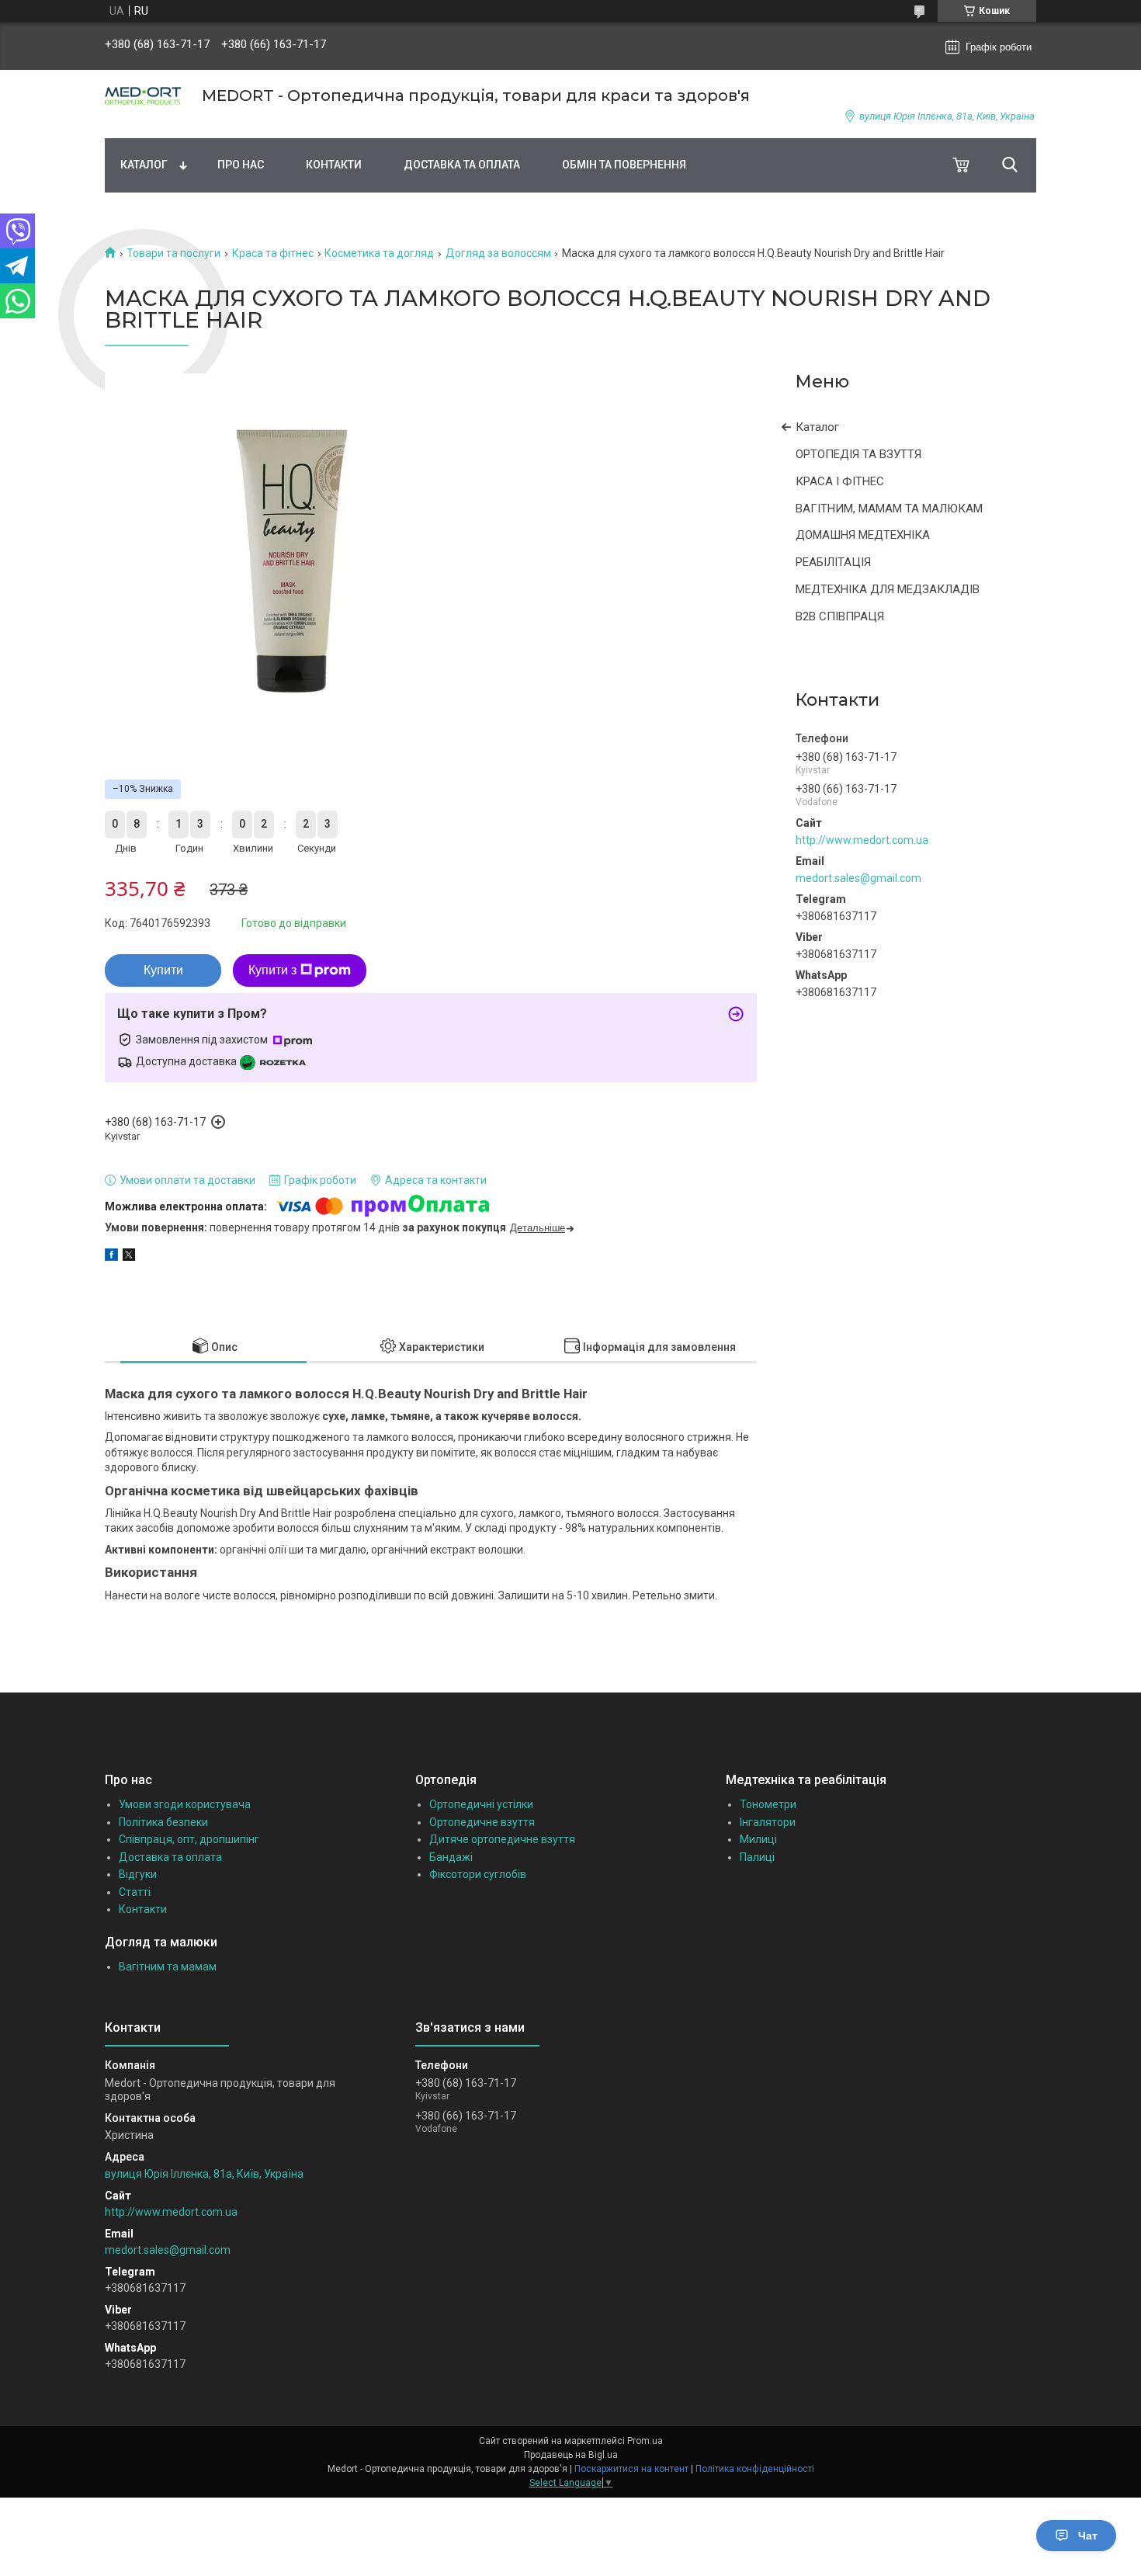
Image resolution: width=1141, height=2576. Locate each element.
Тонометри (768, 1804)
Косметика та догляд (379, 253)
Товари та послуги (173, 253)
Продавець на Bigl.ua (571, 2455)
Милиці (758, 1839)
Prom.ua (645, 2441)
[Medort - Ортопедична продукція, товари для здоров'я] (144, 96)
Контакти (334, 165)
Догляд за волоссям (498, 253)
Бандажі (451, 1857)
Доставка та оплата (462, 165)
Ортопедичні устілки (481, 1804)
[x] (129, 1257)
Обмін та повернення (624, 165)
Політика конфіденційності (755, 2469)
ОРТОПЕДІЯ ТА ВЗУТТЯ (858, 454)
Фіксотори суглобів (478, 1874)
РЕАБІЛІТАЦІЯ (833, 562)
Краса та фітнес (273, 253)
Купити (163, 970)
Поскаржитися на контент (631, 2469)
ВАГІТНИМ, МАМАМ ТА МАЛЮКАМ (889, 509)
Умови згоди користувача (185, 1804)
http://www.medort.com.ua (862, 840)
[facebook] (111, 1257)
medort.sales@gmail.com (858, 878)
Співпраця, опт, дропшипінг (189, 1839)
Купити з (272, 970)
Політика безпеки (163, 1822)
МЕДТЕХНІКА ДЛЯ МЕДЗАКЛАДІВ (888, 589)
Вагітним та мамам (168, 1967)
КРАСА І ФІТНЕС (840, 481)
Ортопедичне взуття (482, 1822)
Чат (1088, 2536)
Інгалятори (768, 1822)
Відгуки (138, 1874)
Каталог (144, 165)
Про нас (241, 165)
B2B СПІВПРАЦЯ (840, 616)
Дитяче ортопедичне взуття (502, 1839)
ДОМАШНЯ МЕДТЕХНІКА (863, 535)
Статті (135, 1892)
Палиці (757, 1857)
